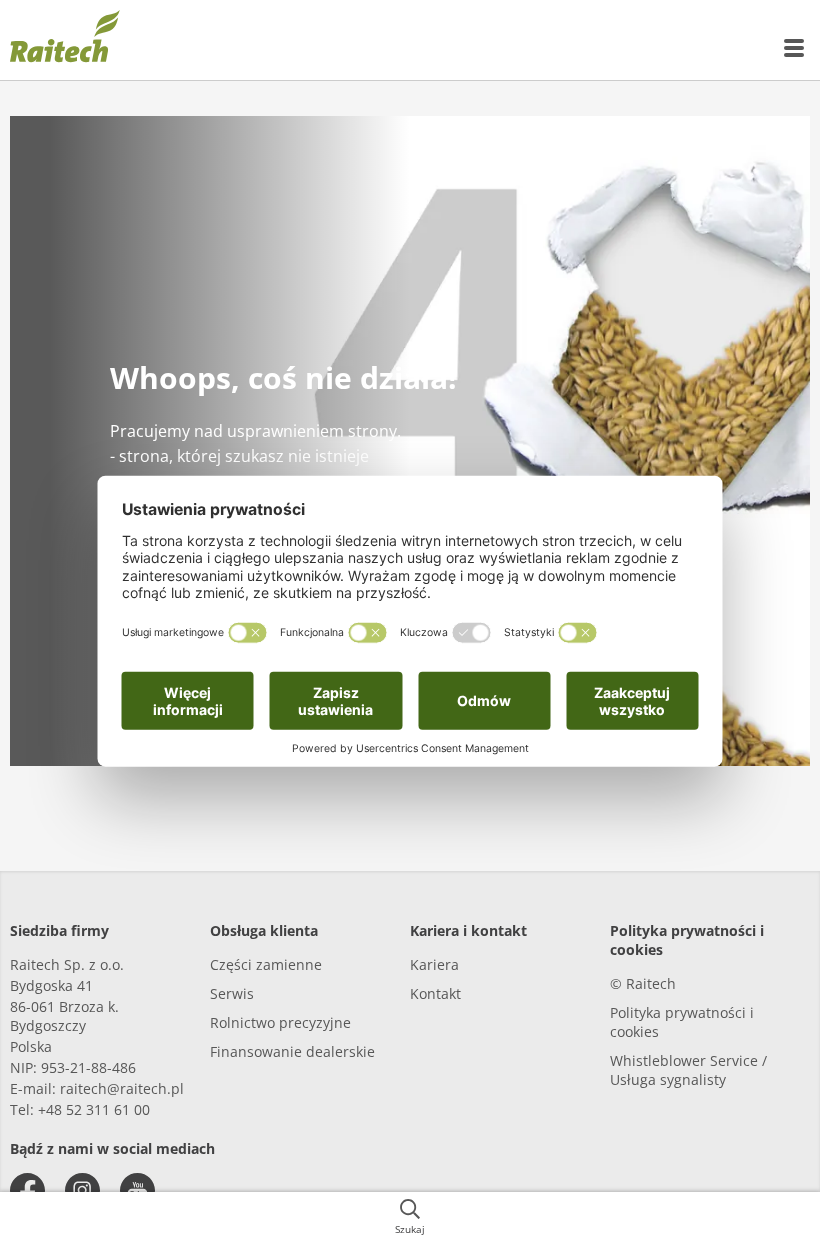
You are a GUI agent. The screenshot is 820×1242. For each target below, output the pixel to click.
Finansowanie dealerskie (292, 1051)
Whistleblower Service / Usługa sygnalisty (688, 1070)
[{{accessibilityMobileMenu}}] (795, 48)
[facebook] (27, 1190)
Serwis (232, 993)
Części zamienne (266, 964)
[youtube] (137, 1190)
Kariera (434, 964)
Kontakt (435, 993)
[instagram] (82, 1190)
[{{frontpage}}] (65, 40)
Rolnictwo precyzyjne (280, 1022)
